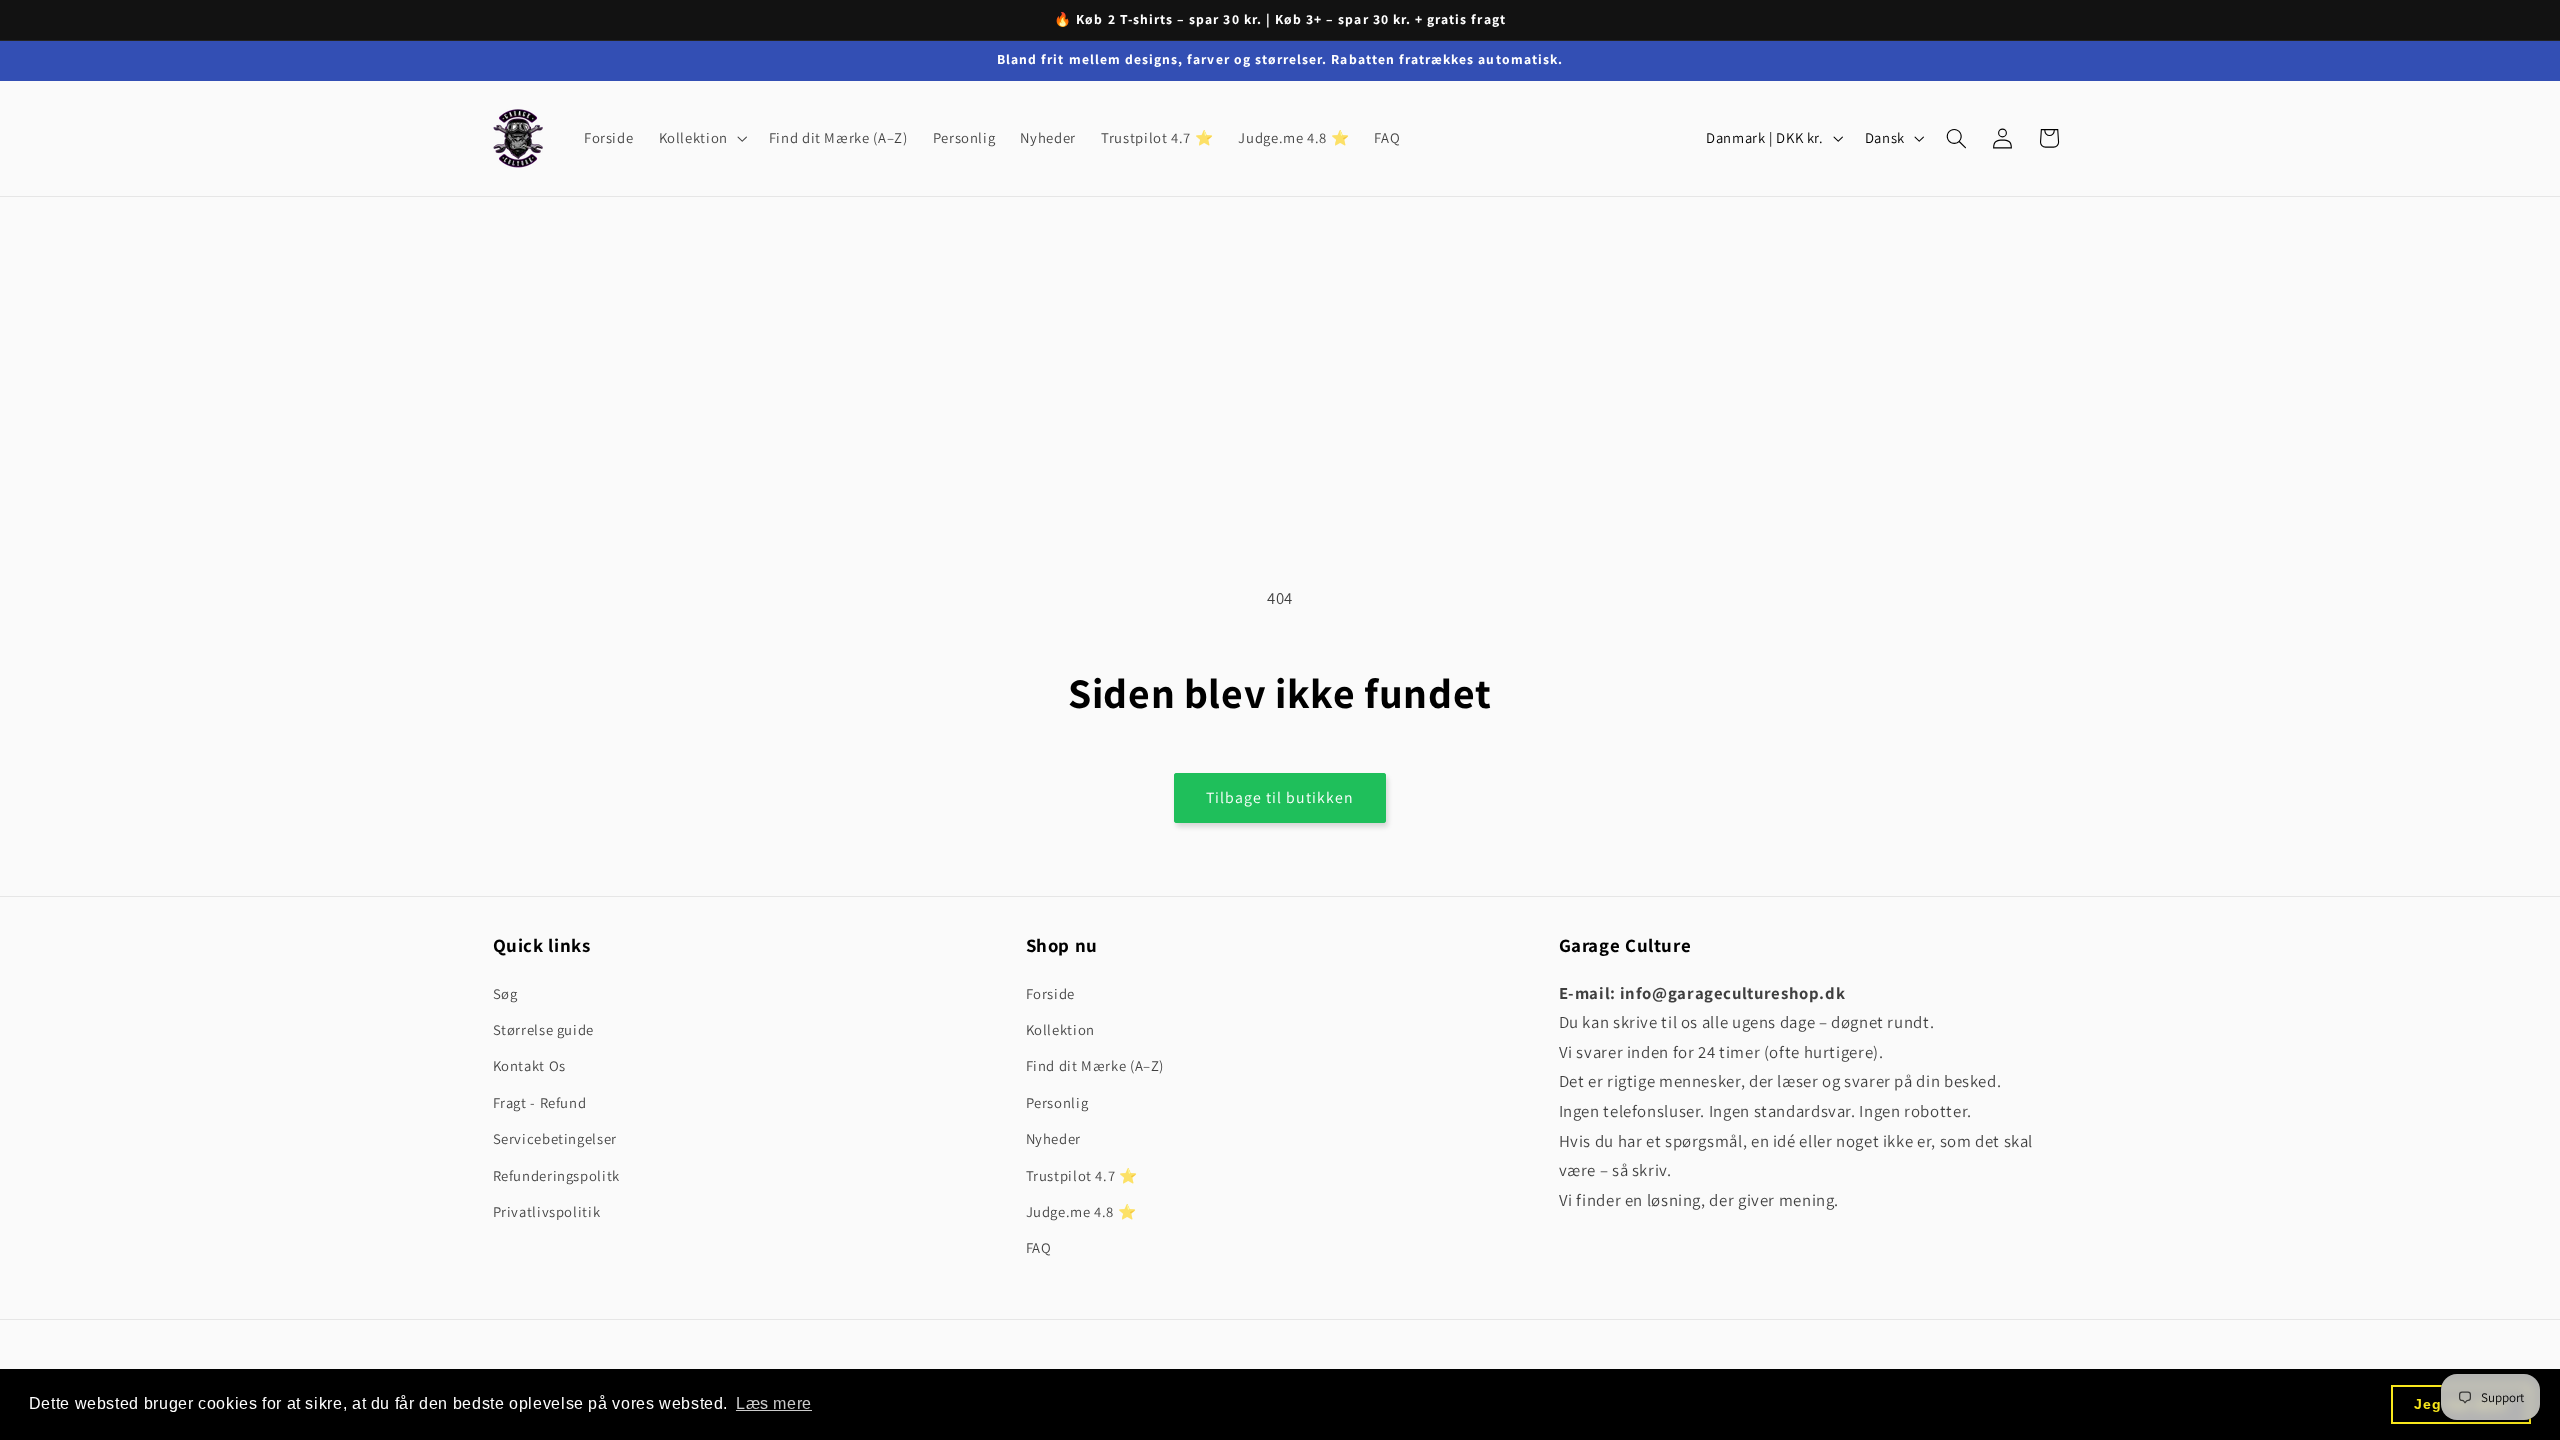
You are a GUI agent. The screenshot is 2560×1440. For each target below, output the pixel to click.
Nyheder (1053, 1138)
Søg (505, 993)
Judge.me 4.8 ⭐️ (1081, 1211)
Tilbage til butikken (1280, 797)
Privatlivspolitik (547, 1211)
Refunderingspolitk (556, 1175)
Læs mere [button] (774, 1403)
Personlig (1057, 1102)
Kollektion (1060, 1029)
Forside (1050, 993)
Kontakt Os (529, 1065)
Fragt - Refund (540, 1102)
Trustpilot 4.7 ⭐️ (1082, 1175)
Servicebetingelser (555, 1138)
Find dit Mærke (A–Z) (1095, 1065)
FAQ (1039, 1247)
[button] (701, 138)
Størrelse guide (543, 1029)
